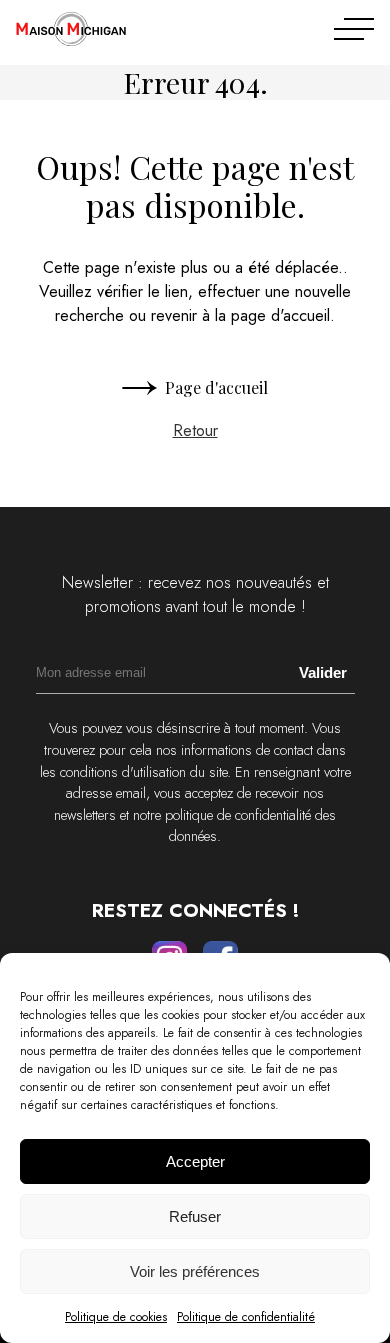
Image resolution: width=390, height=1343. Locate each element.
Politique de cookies (116, 1317)
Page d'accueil (216, 387)
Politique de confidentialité (246, 1317)
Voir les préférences (195, 1271)
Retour (195, 430)
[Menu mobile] (354, 29)
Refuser (195, 1216)
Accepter (195, 1161)
